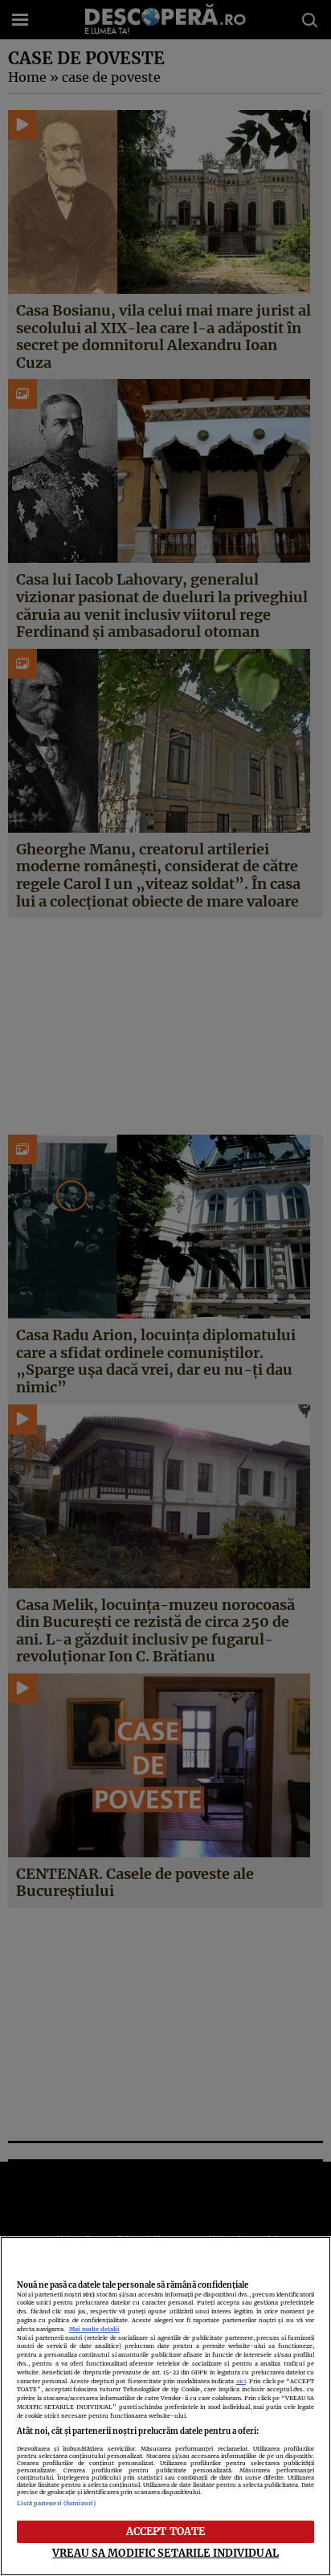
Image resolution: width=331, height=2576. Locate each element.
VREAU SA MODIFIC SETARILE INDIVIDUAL (165, 2553)
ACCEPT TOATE (166, 2531)
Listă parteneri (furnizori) (57, 2503)
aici (241, 2381)
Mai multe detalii (94, 2329)
